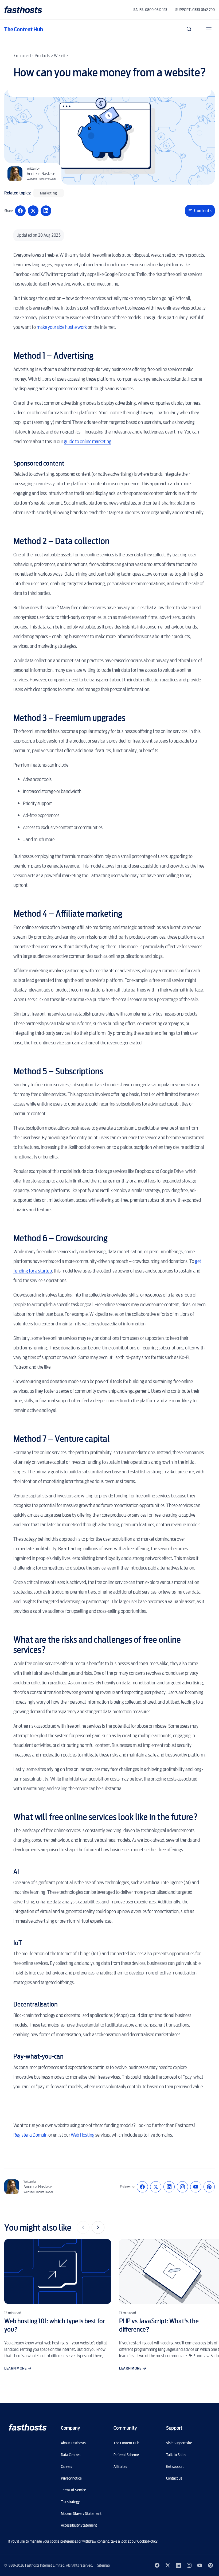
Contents (203, 211)
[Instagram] (182, 2187)
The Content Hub (24, 29)
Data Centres (71, 2455)
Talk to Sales (176, 2455)
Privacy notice (71, 2478)
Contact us (174, 2478)
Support (174, 2428)
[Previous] (83, 2227)
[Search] (189, 29)
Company (70, 2428)
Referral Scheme (126, 2455)
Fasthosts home (24, 10)
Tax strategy (70, 2502)
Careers (67, 2466)
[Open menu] (209, 29)
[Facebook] (142, 2187)
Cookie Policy (147, 2541)
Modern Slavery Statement (81, 2513)
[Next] (98, 2227)
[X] (156, 2187)
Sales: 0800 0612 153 (150, 10)
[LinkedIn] (169, 2187)
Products (42, 56)
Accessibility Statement (79, 2525)
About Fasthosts (73, 2443)
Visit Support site (179, 2443)
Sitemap (103, 2565)
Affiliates (120, 2466)
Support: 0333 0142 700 (195, 10)
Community (125, 2428)
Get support (175, 2466)
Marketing (49, 193)
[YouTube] (196, 2187)
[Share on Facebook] (20, 211)
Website (61, 56)
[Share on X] (33, 211)
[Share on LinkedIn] (46, 211)
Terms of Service (73, 2490)
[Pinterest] (209, 2187)
